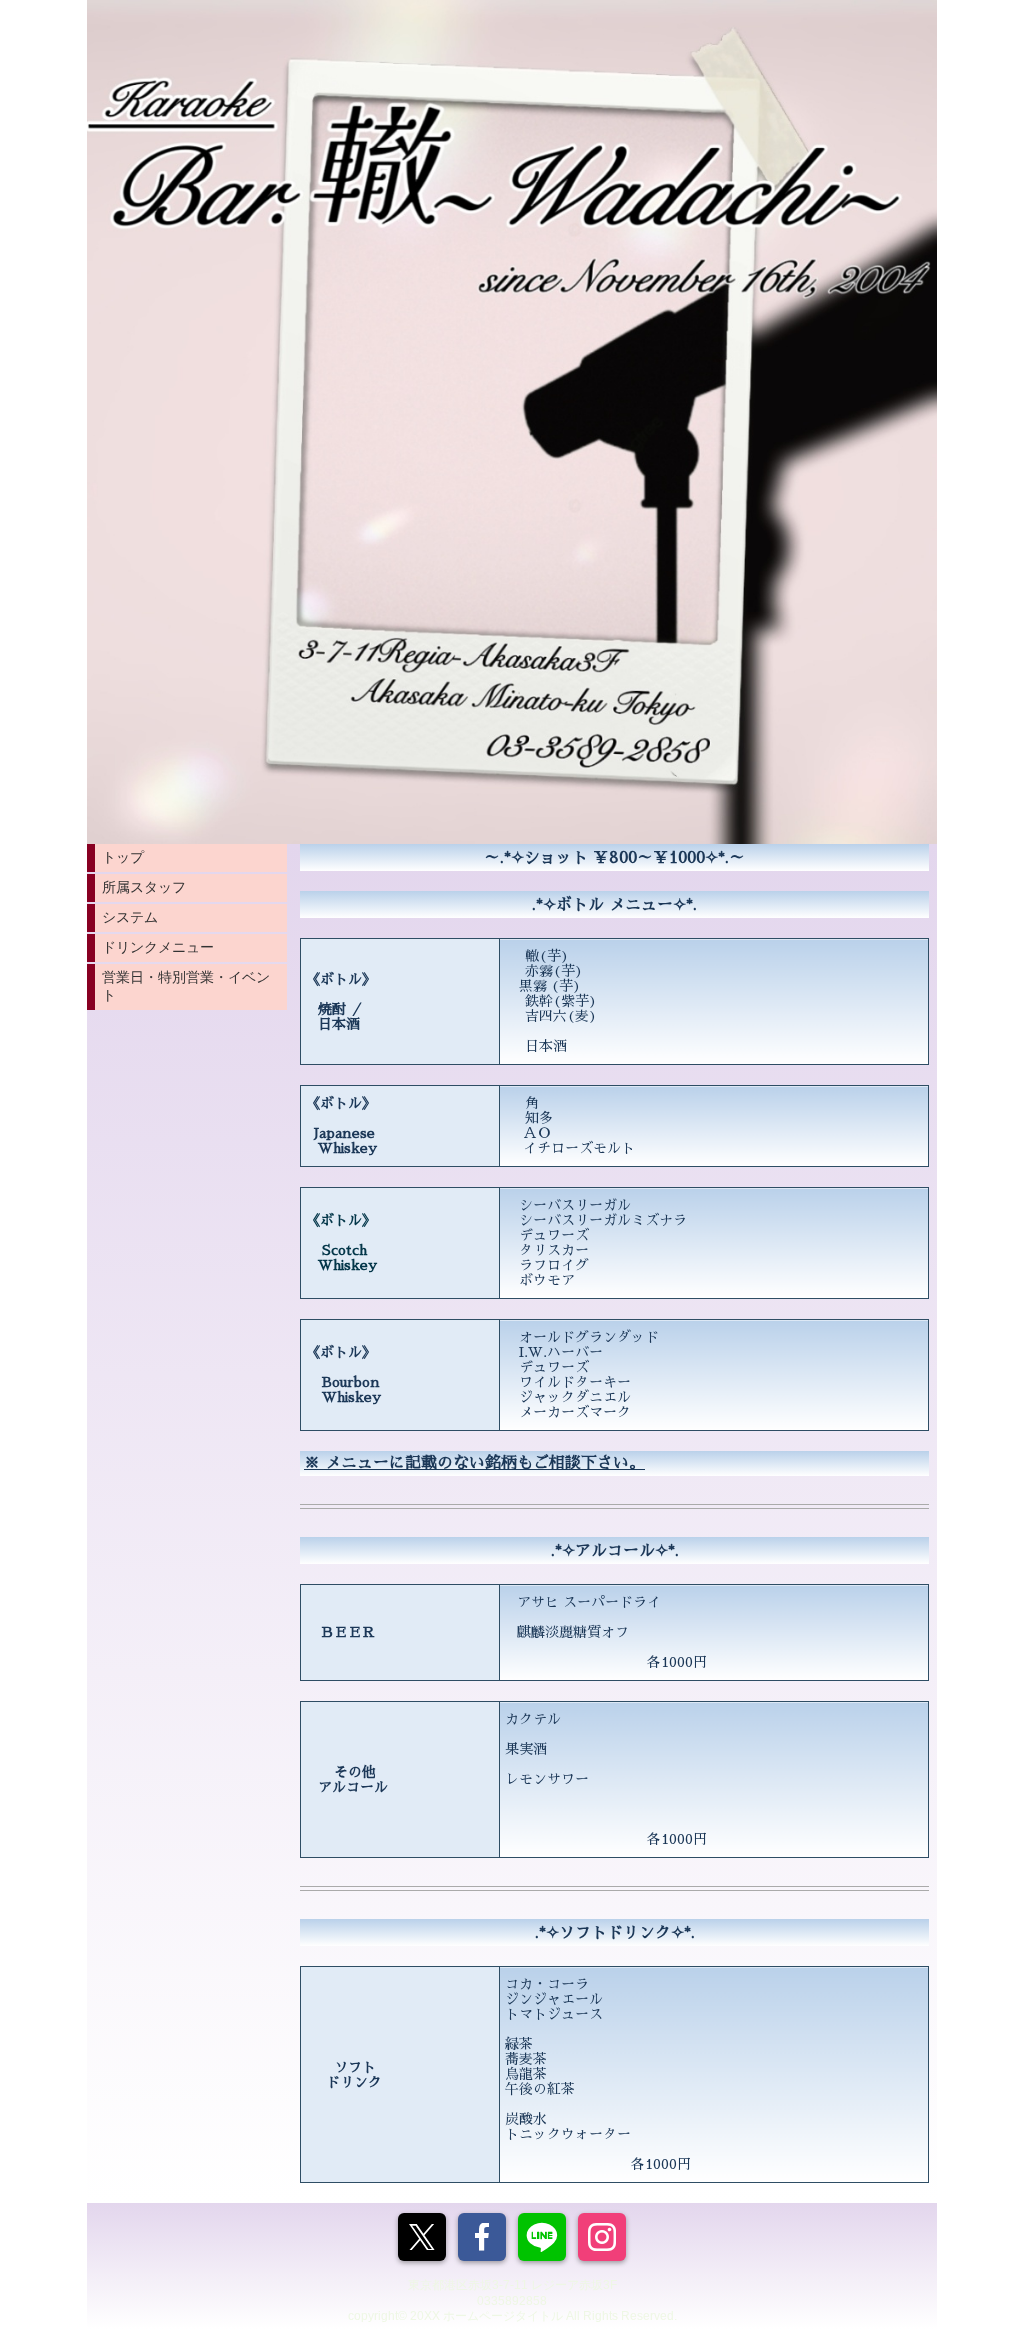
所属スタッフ (144, 887)
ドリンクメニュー (158, 947)
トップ (123, 857)
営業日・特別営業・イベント (186, 986)
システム (130, 917)
